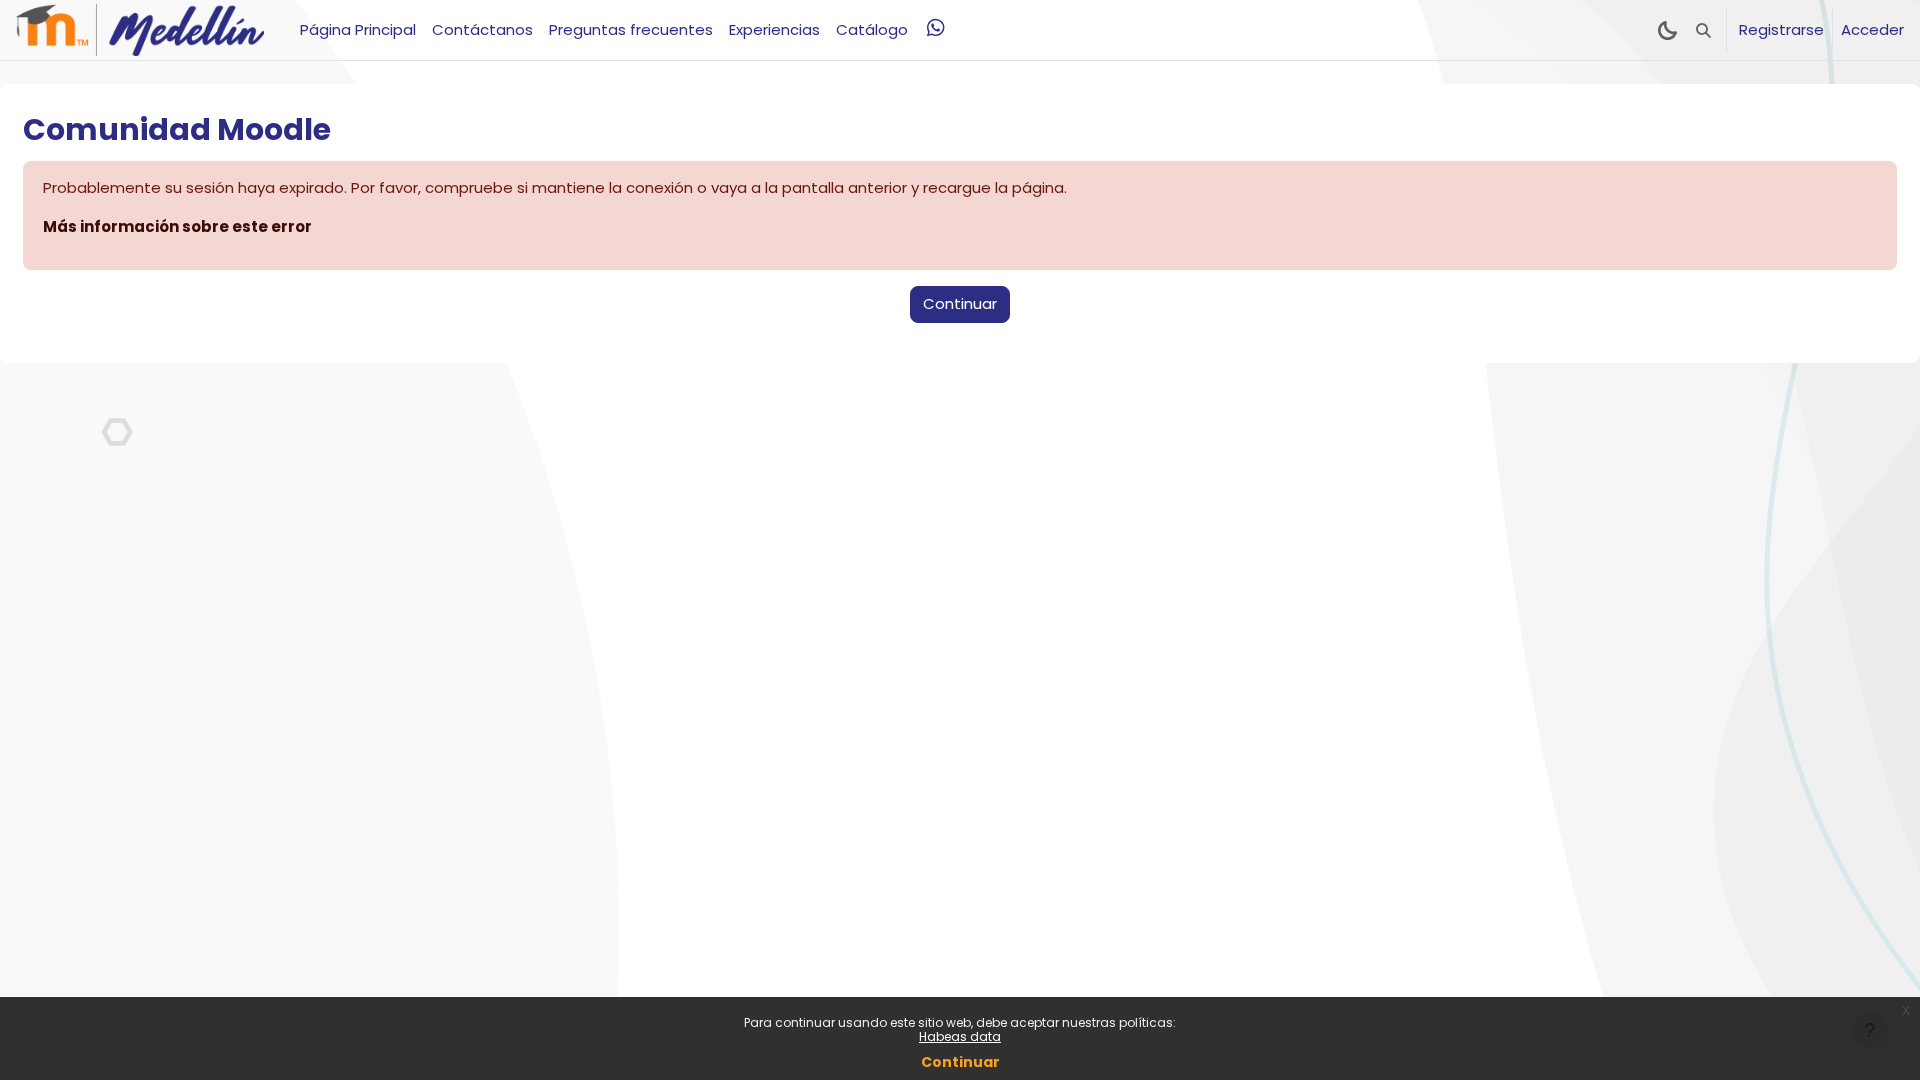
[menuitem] (936, 27)
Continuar (960, 1062)
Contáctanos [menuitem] (482, 29)
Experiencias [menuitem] (774, 29)
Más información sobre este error (177, 226)
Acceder (1872, 29)
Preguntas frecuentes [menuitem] (631, 29)
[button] (1703, 30)
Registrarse (1781, 29)
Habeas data (960, 1036)
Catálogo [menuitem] (872, 29)
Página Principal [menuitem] (358, 29)
